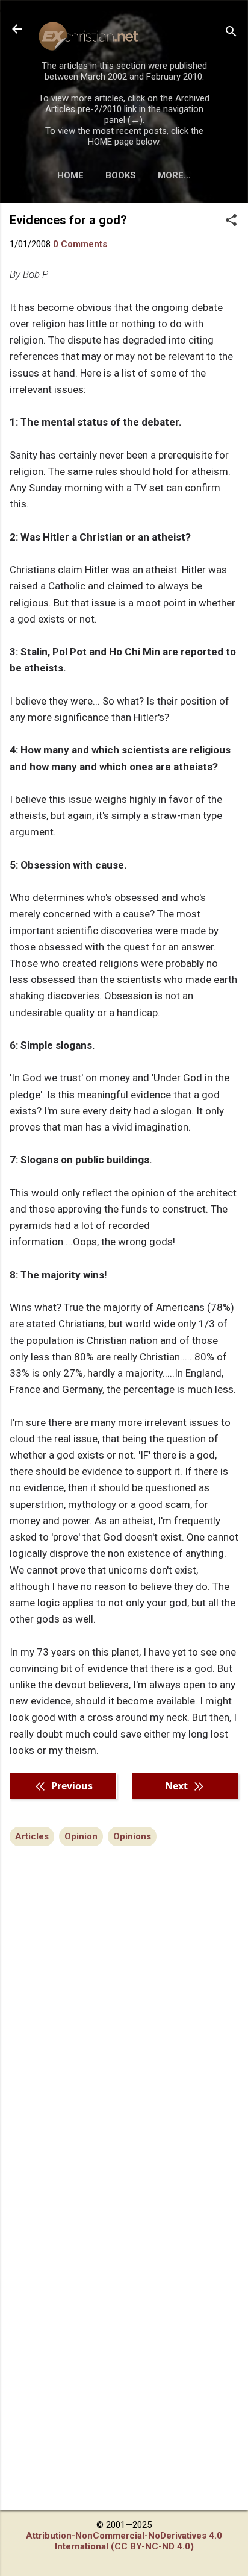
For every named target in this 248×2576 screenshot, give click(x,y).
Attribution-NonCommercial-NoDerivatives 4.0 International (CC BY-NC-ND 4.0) (124, 2541)
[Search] (231, 33)
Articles (32, 1836)
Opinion (81, 1836)
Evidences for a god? (68, 220)
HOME (70, 175)
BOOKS (121, 175)
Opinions (132, 1836)
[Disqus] (124, 2024)
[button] (231, 221)
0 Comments (80, 244)
